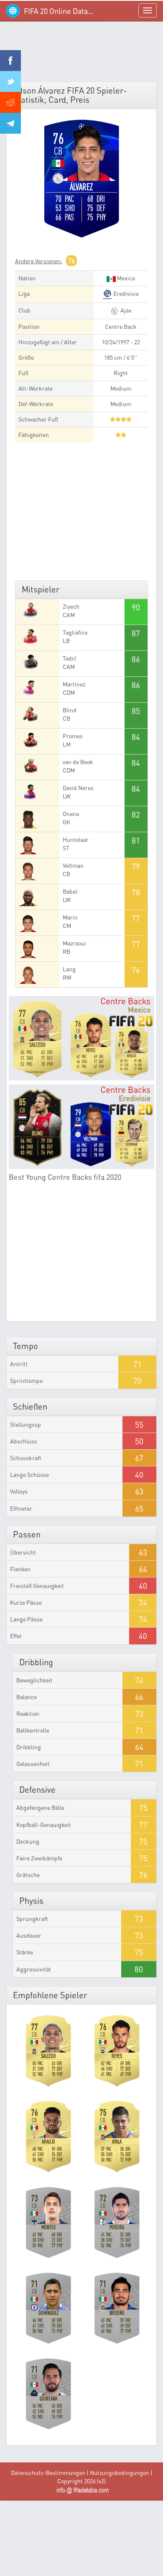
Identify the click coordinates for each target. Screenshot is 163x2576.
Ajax (125, 310)
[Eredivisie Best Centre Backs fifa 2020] (81, 1127)
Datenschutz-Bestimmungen (48, 2473)
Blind (70, 710)
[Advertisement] (81, 54)
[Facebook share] (10, 61)
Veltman (73, 865)
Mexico (125, 278)
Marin (70, 917)
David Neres (78, 788)
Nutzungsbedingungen (120, 2473)
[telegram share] (10, 123)
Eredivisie (125, 293)
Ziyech (71, 606)
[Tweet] (10, 81)
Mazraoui (74, 943)
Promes (73, 736)
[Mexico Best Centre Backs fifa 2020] (81, 1038)
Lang (69, 969)
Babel (70, 891)
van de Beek (78, 762)
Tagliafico (75, 632)
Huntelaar (76, 840)
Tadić (70, 658)
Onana (71, 814)
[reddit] (10, 102)
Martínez (74, 684)
